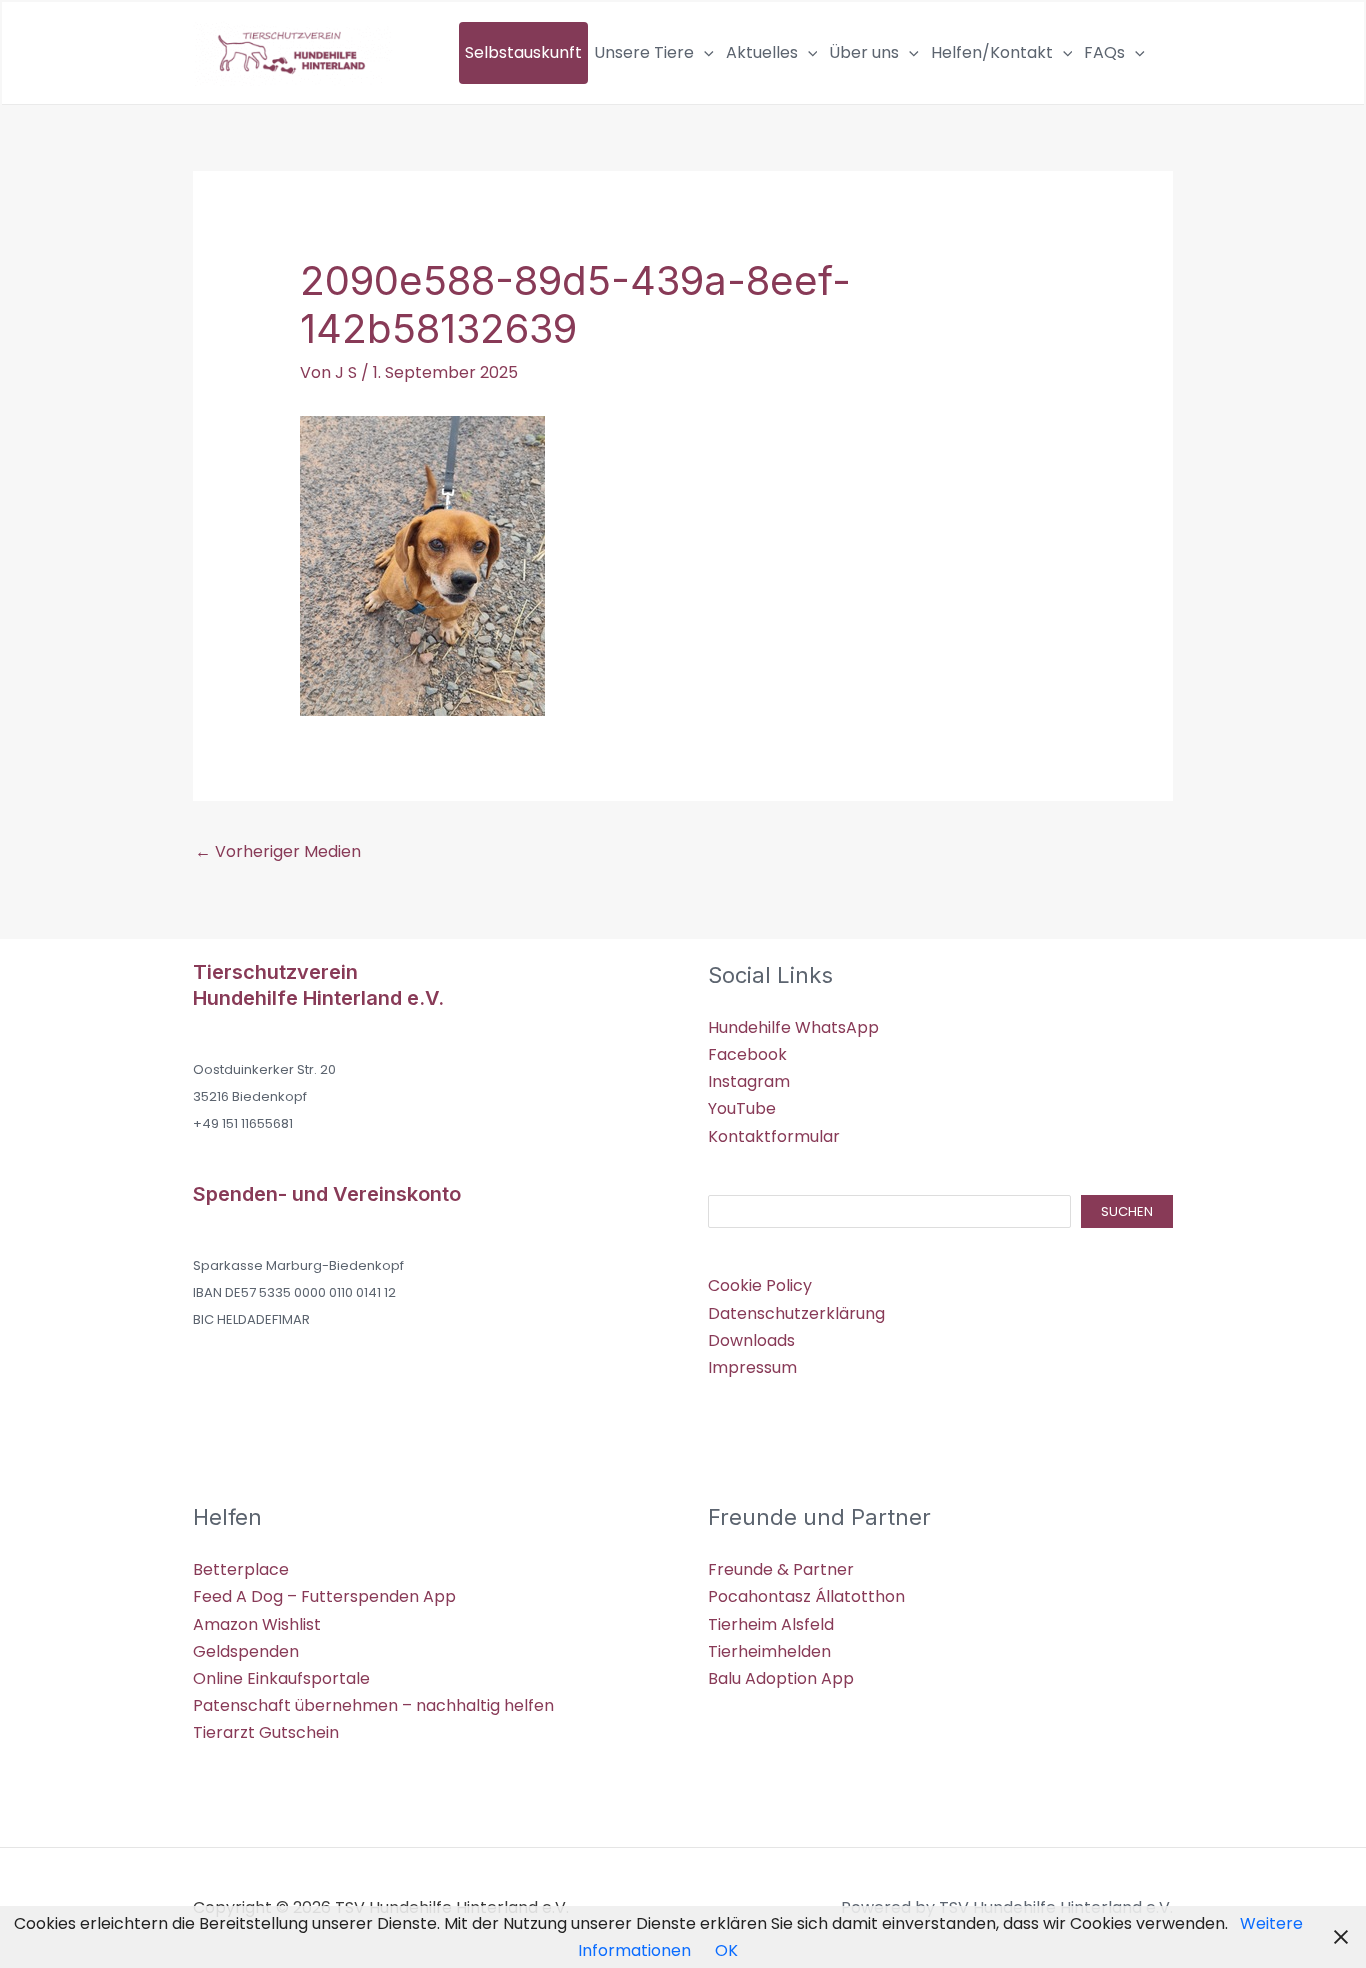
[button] (704, 53)
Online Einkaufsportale (281, 1678)
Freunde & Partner (781, 1569)
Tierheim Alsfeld (771, 1624)
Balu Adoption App (781, 1678)
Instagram (749, 1081)
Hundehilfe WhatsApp (793, 1027)
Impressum (752, 1367)
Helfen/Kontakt (992, 52)
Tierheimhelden (769, 1651)
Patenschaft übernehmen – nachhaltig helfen (373, 1705)
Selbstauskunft (523, 52)
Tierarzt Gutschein (266, 1732)
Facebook (747, 1054)
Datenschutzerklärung (796, 1313)
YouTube (742, 1108)
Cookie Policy (760, 1285)
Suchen (1127, 1211)
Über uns (864, 52)
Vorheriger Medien (278, 851)
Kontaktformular (774, 1136)
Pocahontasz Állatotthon (806, 1596)
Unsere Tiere (644, 52)
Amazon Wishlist (257, 1624)
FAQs (1104, 52)
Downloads (751, 1340)
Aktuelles (762, 52)
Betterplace (241, 1569)
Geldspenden (246, 1651)
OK (726, 1950)
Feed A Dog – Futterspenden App (324, 1596)
